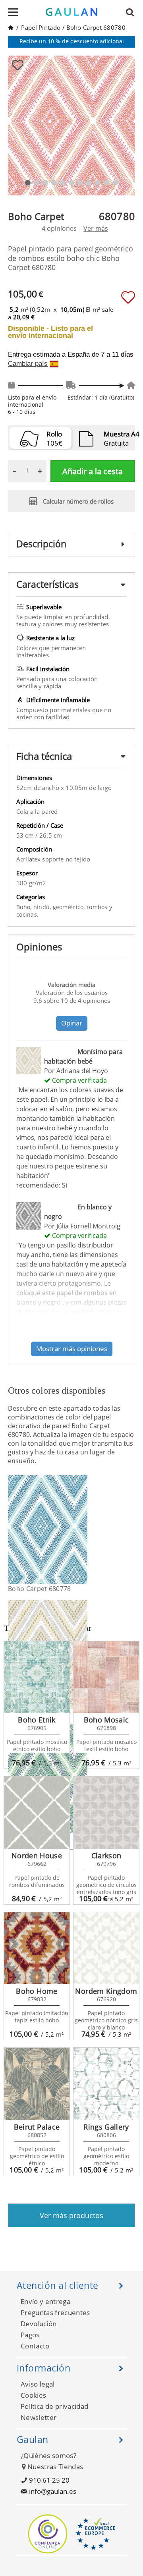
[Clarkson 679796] (106, 1813)
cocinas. (27, 914)
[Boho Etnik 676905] (37, 1677)
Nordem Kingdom (106, 1991)
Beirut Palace (37, 2127)
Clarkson (106, 1856)
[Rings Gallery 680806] (106, 2084)
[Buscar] (132, 12)
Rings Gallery (106, 2127)
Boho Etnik (37, 1720)
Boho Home (37, 1991)
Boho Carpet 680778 (40, 1589)
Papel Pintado (41, 27)
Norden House (37, 1856)
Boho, (25, 907)
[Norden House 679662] (37, 1813)
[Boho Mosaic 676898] (106, 1677)
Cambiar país (28, 364)
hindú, (43, 907)
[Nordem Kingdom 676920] (106, 1948)
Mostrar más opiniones (72, 1349)
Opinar (72, 1023)
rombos (98, 907)
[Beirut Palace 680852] (37, 2084)
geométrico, (70, 907)
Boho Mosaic (106, 1720)
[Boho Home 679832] (37, 1948)
